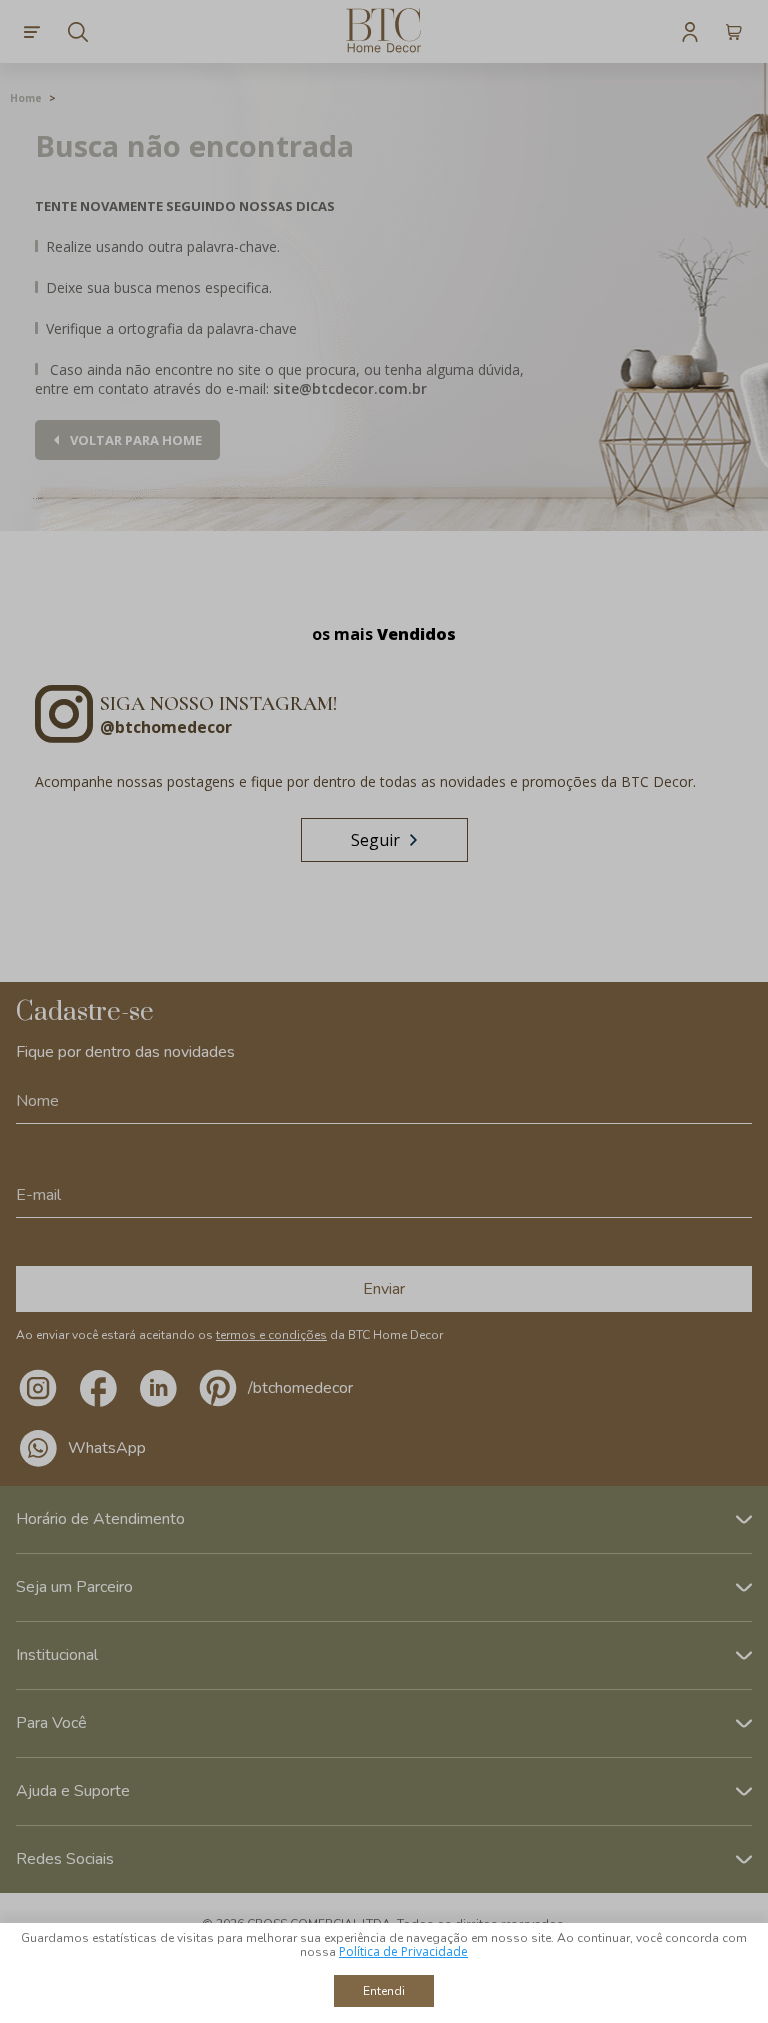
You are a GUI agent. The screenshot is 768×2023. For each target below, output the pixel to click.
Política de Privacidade (403, 1951)
